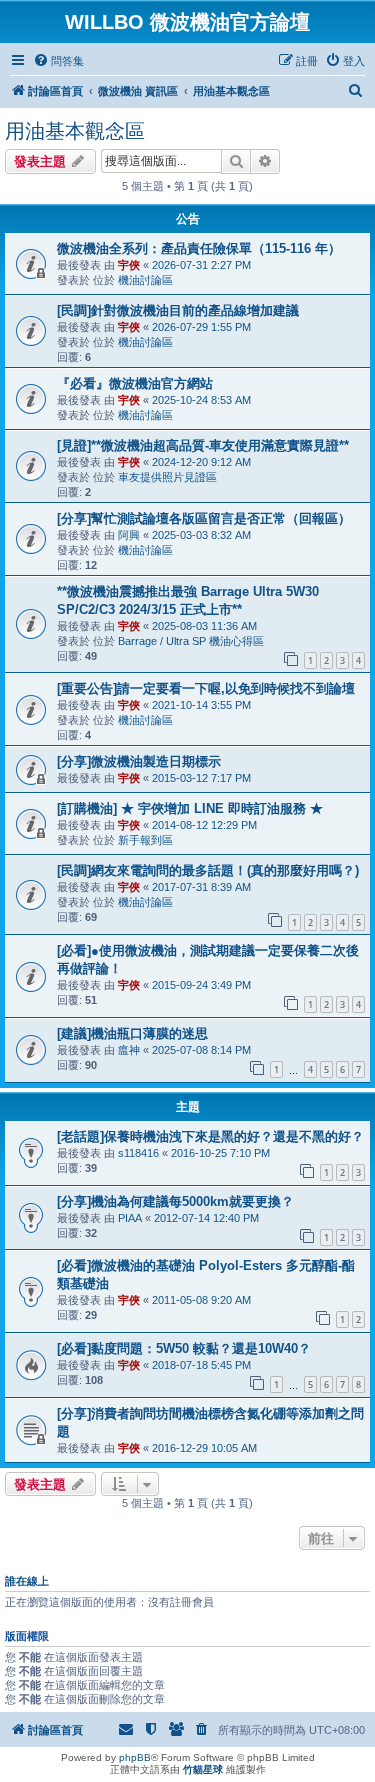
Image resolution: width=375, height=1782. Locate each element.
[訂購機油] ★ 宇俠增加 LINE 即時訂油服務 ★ (190, 808)
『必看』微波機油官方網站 (135, 383)
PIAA (130, 1218)
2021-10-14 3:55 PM (201, 705)
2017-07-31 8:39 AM (201, 887)
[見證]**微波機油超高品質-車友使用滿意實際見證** (203, 445)
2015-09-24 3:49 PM (201, 985)
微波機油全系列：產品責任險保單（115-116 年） (199, 248)
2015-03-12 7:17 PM (201, 778)
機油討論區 (145, 280)
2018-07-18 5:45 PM (201, 1365)
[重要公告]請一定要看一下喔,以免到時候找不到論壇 (206, 688)
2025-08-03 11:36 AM (204, 626)
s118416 (138, 1153)
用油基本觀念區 (75, 131)
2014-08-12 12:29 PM (204, 825)
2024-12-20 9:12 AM (201, 462)
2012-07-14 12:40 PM (206, 1218)
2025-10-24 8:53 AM (201, 400)
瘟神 (129, 1050)
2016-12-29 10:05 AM (204, 1448)
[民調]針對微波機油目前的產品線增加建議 (178, 310)
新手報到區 (145, 840)
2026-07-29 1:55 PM (201, 327)
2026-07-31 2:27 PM (201, 265)
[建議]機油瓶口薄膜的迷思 (132, 1033)
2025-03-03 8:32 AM (201, 535)
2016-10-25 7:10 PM (220, 1153)
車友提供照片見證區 (167, 477)
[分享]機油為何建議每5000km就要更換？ (175, 1201)
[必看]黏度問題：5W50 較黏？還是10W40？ (184, 1348)
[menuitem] (58, 61)
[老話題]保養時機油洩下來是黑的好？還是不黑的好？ (210, 1136)
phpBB (135, 1757)
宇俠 (129, 265)
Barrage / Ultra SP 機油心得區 (191, 641)
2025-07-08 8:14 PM (201, 1050)
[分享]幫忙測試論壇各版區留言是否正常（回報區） (204, 518)
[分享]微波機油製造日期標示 (139, 761)
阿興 (129, 535)
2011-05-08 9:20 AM (201, 1300)
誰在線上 (27, 1581)
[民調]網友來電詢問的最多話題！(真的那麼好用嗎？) (208, 870)
